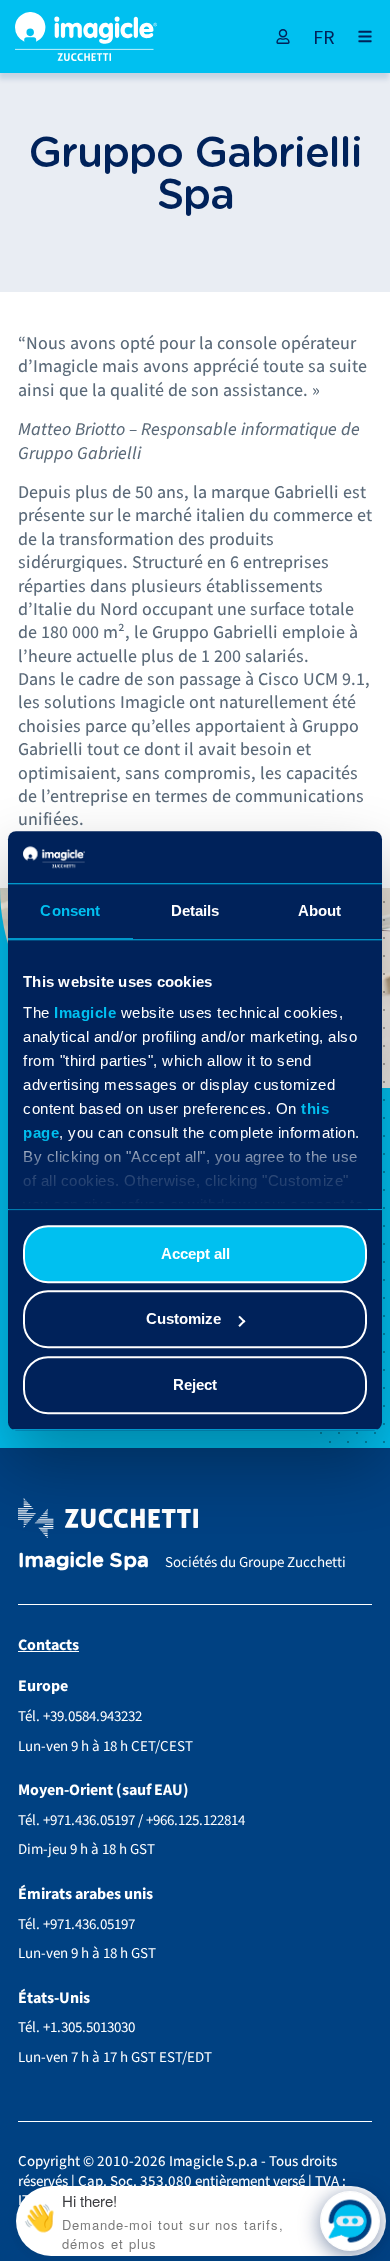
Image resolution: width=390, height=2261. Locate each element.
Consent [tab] (70, 910)
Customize (183, 1319)
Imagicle (85, 1013)
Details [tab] (195, 910)
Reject (195, 1384)
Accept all (195, 1253)
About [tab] (320, 910)
